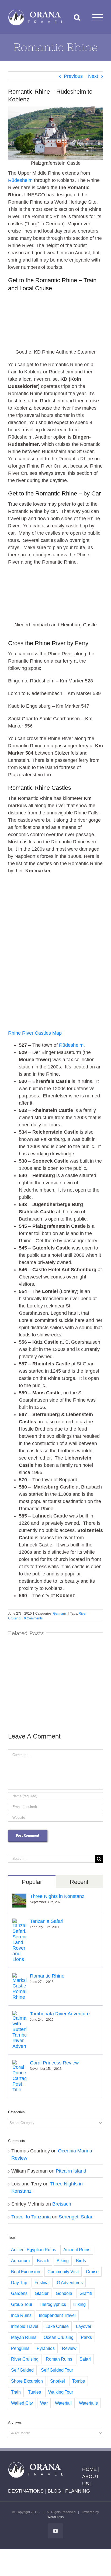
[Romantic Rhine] (19, 1977)
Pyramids (46, 2348)
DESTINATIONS (26, 2491)
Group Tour (22, 2304)
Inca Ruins (21, 2315)
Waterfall (63, 2403)
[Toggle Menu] (98, 17)
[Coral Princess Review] (19, 2064)
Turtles (34, 2392)
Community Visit (63, 2272)
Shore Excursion (27, 2381)
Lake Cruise (57, 2326)
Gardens (19, 2293)
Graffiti (86, 2293)
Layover (84, 2326)
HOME (89, 2469)
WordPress (55, 2517)
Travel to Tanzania (31, 2217)
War (44, 2403)
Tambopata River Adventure (60, 2014)
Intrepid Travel (25, 2326)
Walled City (22, 2403)
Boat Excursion (26, 2272)
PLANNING (78, 2491)
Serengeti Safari (76, 2217)
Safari (85, 2359)
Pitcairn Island (71, 2171)
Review (69, 2348)
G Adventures (70, 2283)
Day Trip (19, 2283)
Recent (79, 1882)
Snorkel (58, 2381)
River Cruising (25, 2359)
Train (16, 2392)
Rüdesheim (20, 180)
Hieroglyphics (53, 2304)
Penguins (20, 2348)
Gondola (64, 2293)
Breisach (62, 2204)
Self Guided (22, 2370)
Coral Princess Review (54, 2063)
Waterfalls (88, 2403)
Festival (42, 2283)
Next (93, 76)
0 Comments (33, 1618)
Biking (63, 2261)
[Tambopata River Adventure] (19, 2015)
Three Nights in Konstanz (57, 1896)
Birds (81, 2261)
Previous (73, 76)
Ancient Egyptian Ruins (34, 2250)
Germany (60, 1614)
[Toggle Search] (77, 17)
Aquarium (20, 2261)
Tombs (79, 2381)
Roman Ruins (59, 2359)
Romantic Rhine (47, 1976)
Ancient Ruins (77, 2250)
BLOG (54, 2491)
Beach (43, 2261)
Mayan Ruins (24, 2337)
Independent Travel (57, 2315)
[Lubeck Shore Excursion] (55, 1681)
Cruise (92, 2272)
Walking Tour (61, 2392)
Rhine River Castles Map (35, 1033)
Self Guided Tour (57, 2370)
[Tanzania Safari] (19, 1922)
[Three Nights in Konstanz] (19, 1897)
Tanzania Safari (47, 1921)
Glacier (42, 2293)
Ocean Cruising (59, 2337)
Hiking (79, 2304)
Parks (86, 2337)
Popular (32, 1882)
